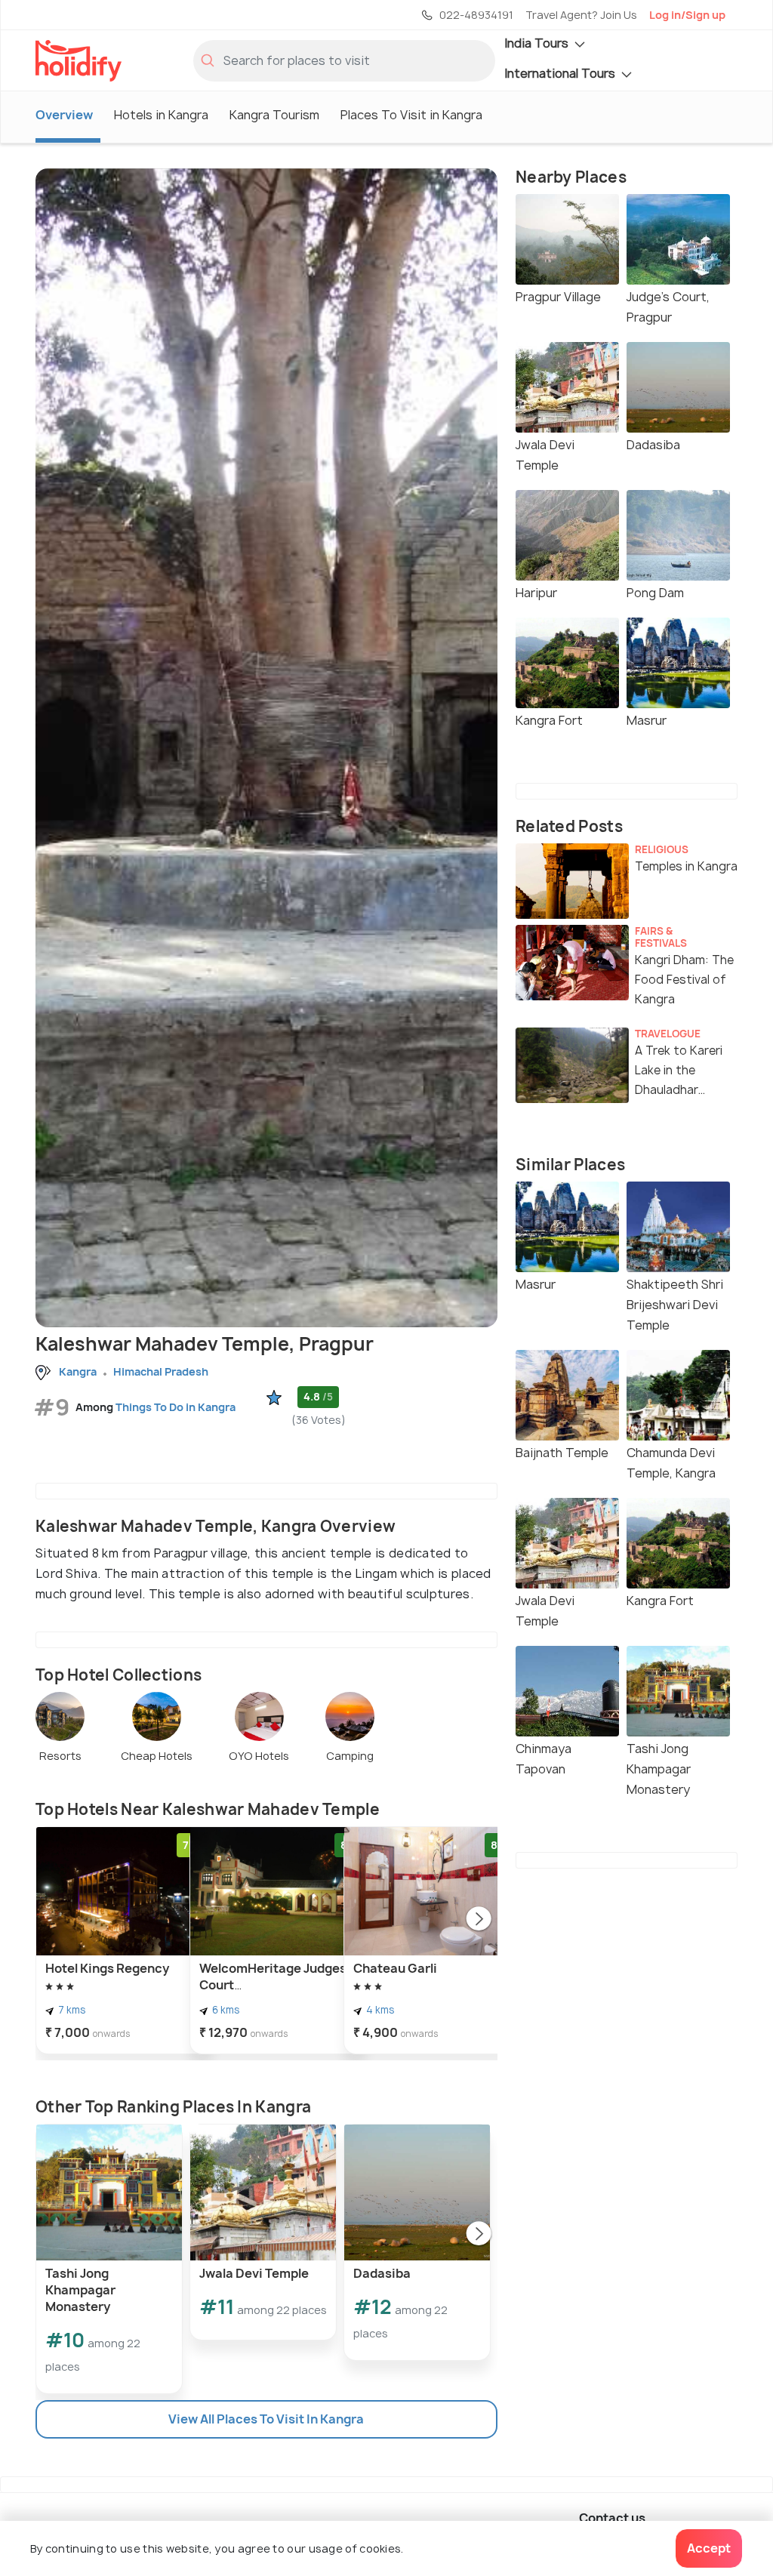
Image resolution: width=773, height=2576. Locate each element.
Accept (709, 2548)
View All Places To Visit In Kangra (266, 2419)
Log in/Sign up (687, 15)
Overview (64, 115)
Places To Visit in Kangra (411, 115)
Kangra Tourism (274, 115)
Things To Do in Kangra (176, 1407)
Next (479, 1920)
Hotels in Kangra (161, 115)
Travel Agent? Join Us (581, 15)
